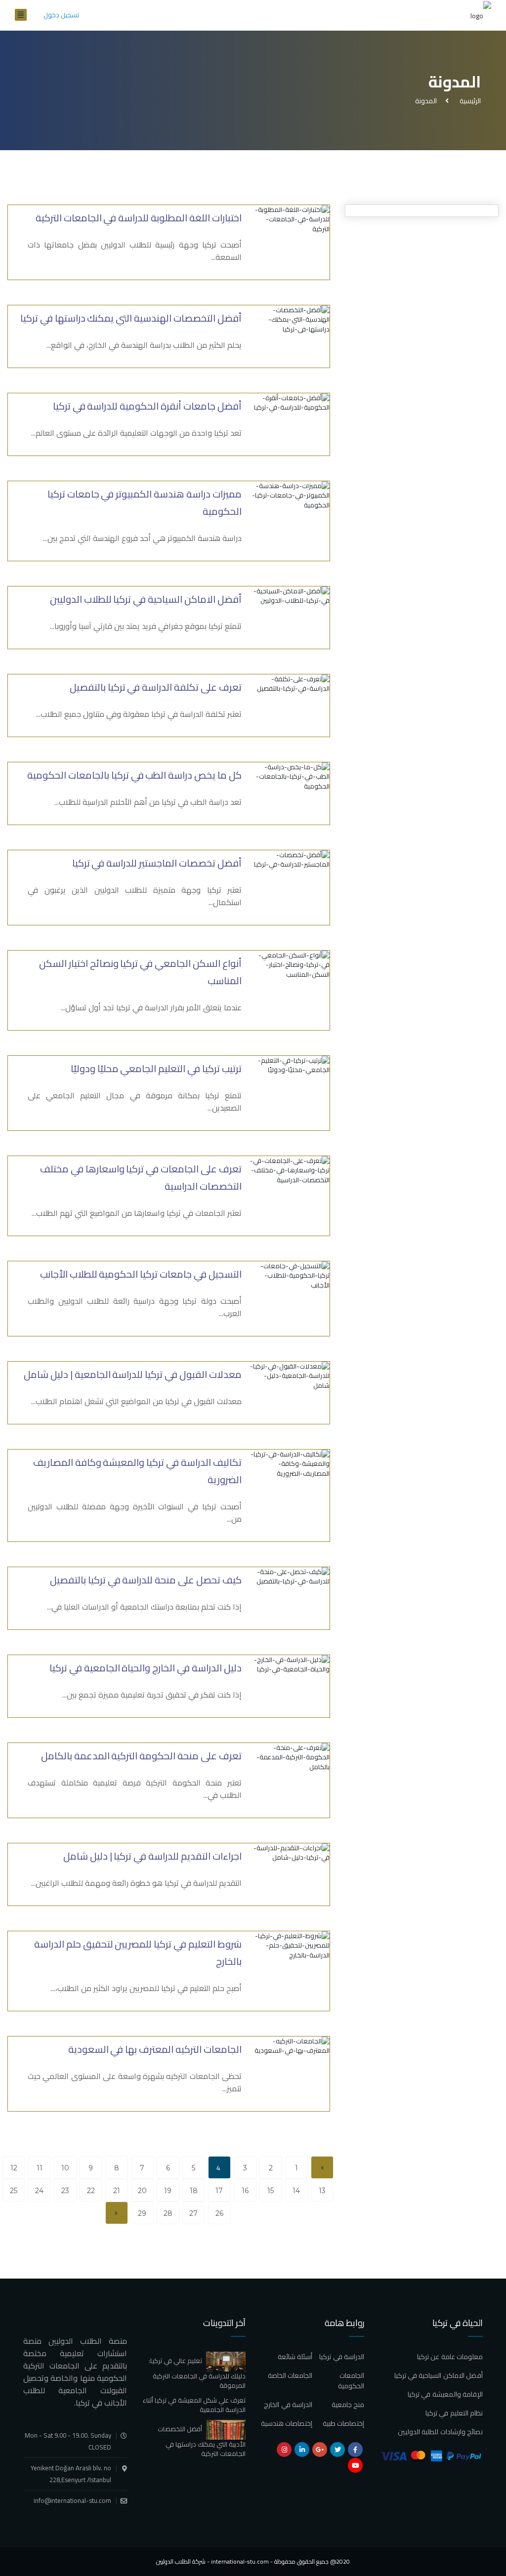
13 (322, 2191)
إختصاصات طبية (343, 2423)
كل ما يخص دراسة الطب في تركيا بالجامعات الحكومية (134, 775)
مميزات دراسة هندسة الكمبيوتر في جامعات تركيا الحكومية (145, 502)
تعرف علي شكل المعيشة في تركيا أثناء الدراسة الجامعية (194, 2405)
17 (219, 2191)
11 (40, 2168)
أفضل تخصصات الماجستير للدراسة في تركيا (157, 863)
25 (14, 2191)
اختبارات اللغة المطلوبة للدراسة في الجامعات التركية (139, 218)
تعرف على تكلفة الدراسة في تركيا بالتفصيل (156, 687)
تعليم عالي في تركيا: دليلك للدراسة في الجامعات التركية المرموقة (197, 2373)
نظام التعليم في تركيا (454, 2413)
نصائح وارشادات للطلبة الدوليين (440, 2432)
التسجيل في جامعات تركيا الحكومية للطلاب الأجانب (141, 1274)
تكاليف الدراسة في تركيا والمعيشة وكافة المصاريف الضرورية (137, 1471)
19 (168, 2191)
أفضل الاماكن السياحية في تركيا (439, 2375)
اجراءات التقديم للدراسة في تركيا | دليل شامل (152, 1856)
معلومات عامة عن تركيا (450, 2357)
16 (245, 2191)
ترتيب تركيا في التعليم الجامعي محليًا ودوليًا (156, 1068)
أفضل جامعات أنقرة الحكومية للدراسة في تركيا (147, 406)
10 (65, 2168)
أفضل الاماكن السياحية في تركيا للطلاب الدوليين (146, 599)
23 (65, 2191)
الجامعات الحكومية (351, 2381)
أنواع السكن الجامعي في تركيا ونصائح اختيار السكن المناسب (140, 972)
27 (193, 2213)
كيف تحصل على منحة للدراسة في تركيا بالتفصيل (146, 1580)
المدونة (426, 101)
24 (39, 2191)
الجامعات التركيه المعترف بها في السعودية (155, 2049)
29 (142, 2213)
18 (194, 2191)
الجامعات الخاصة (290, 2375)
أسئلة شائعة (295, 2357)
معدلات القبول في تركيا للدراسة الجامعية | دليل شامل (133, 1374)
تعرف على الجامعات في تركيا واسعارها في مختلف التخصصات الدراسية (141, 1177)
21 (117, 2191)
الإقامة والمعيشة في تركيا (445, 2394)
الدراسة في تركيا (342, 2357)
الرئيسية (469, 101)
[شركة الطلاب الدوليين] (481, 15)
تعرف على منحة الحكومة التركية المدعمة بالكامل (141, 1756)
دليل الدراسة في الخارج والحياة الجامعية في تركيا (146, 1668)
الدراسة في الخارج (288, 2405)
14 (296, 2191)
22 (91, 2191)
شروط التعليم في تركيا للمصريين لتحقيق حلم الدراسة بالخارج (138, 1953)
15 (271, 2191)
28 (168, 2213)
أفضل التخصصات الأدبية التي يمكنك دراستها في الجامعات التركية (202, 2441)
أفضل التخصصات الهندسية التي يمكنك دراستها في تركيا (131, 318)
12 (14, 2168)
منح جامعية (348, 2405)
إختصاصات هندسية (287, 2423)
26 (219, 2213)
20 (142, 2191)
